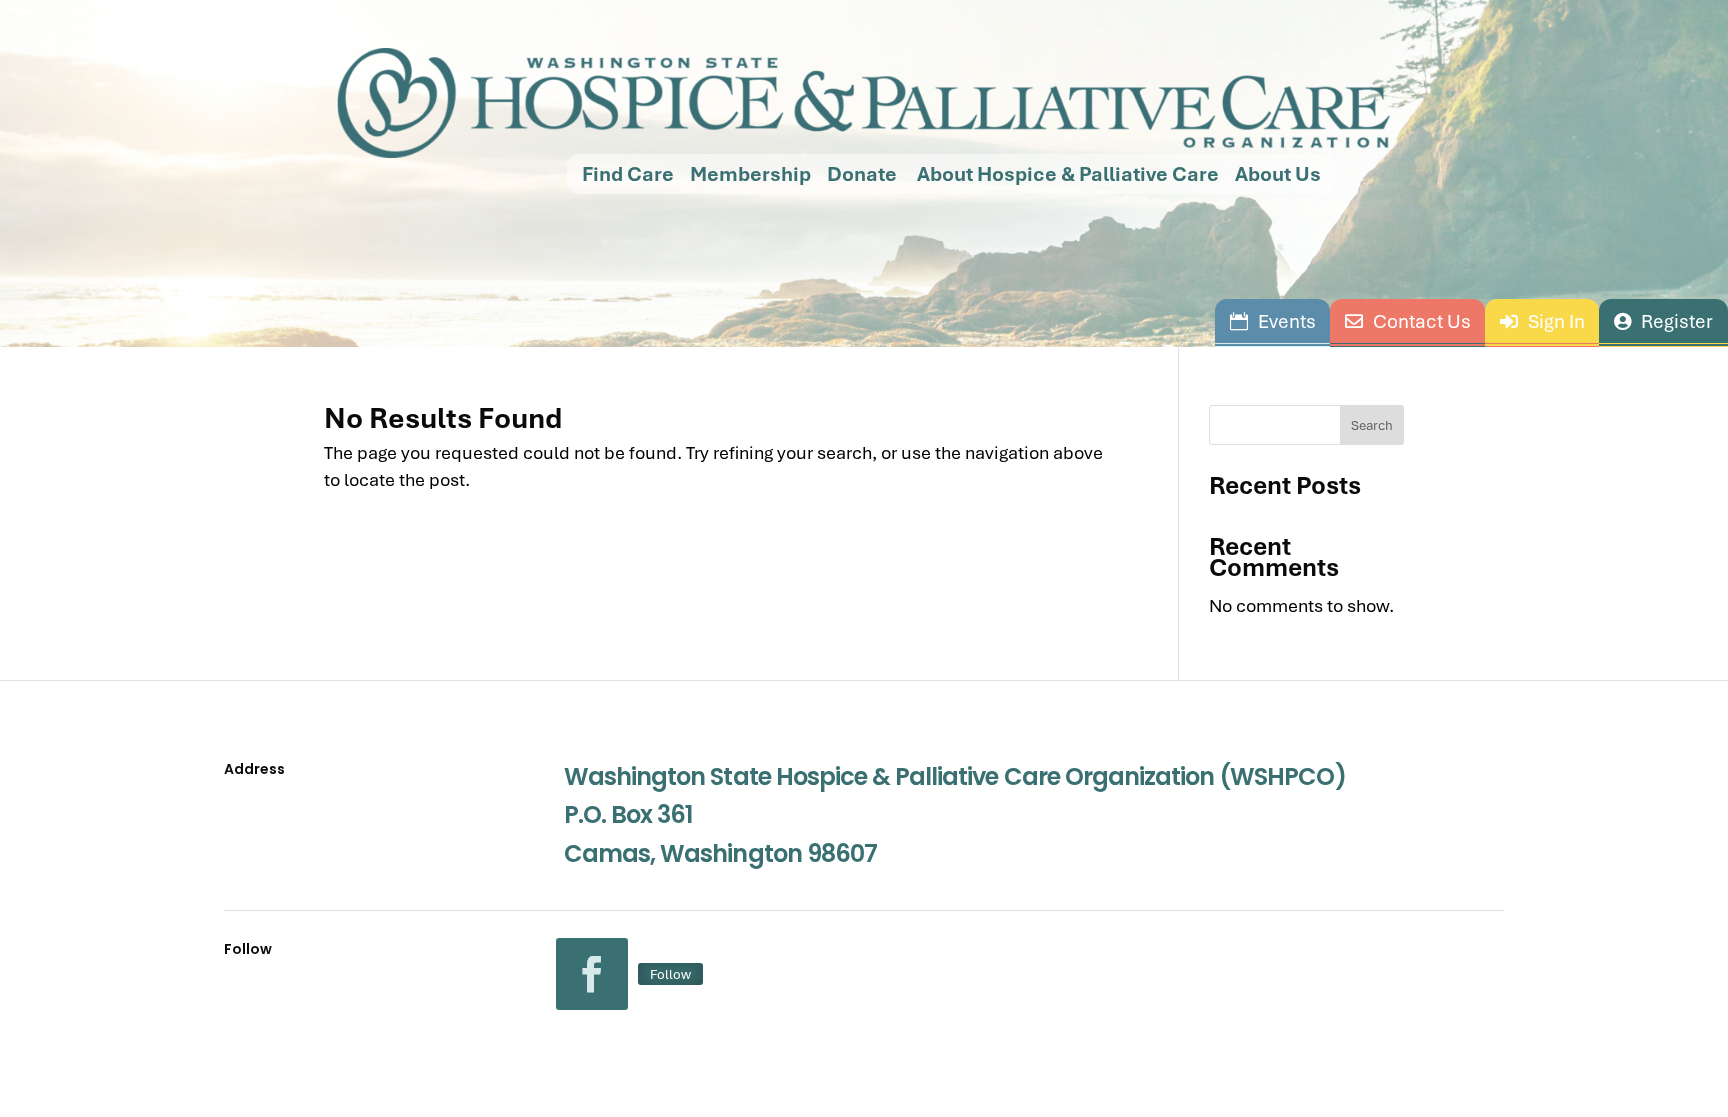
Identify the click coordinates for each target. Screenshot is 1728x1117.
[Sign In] (1542, 321)
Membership (750, 174)
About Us (1278, 174)
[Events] (1272, 321)
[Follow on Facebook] (592, 974)
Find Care (628, 174)
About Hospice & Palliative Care (1066, 174)
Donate (862, 174)
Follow (670, 974)
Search (1372, 425)
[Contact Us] (1407, 321)
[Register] (1663, 321)
